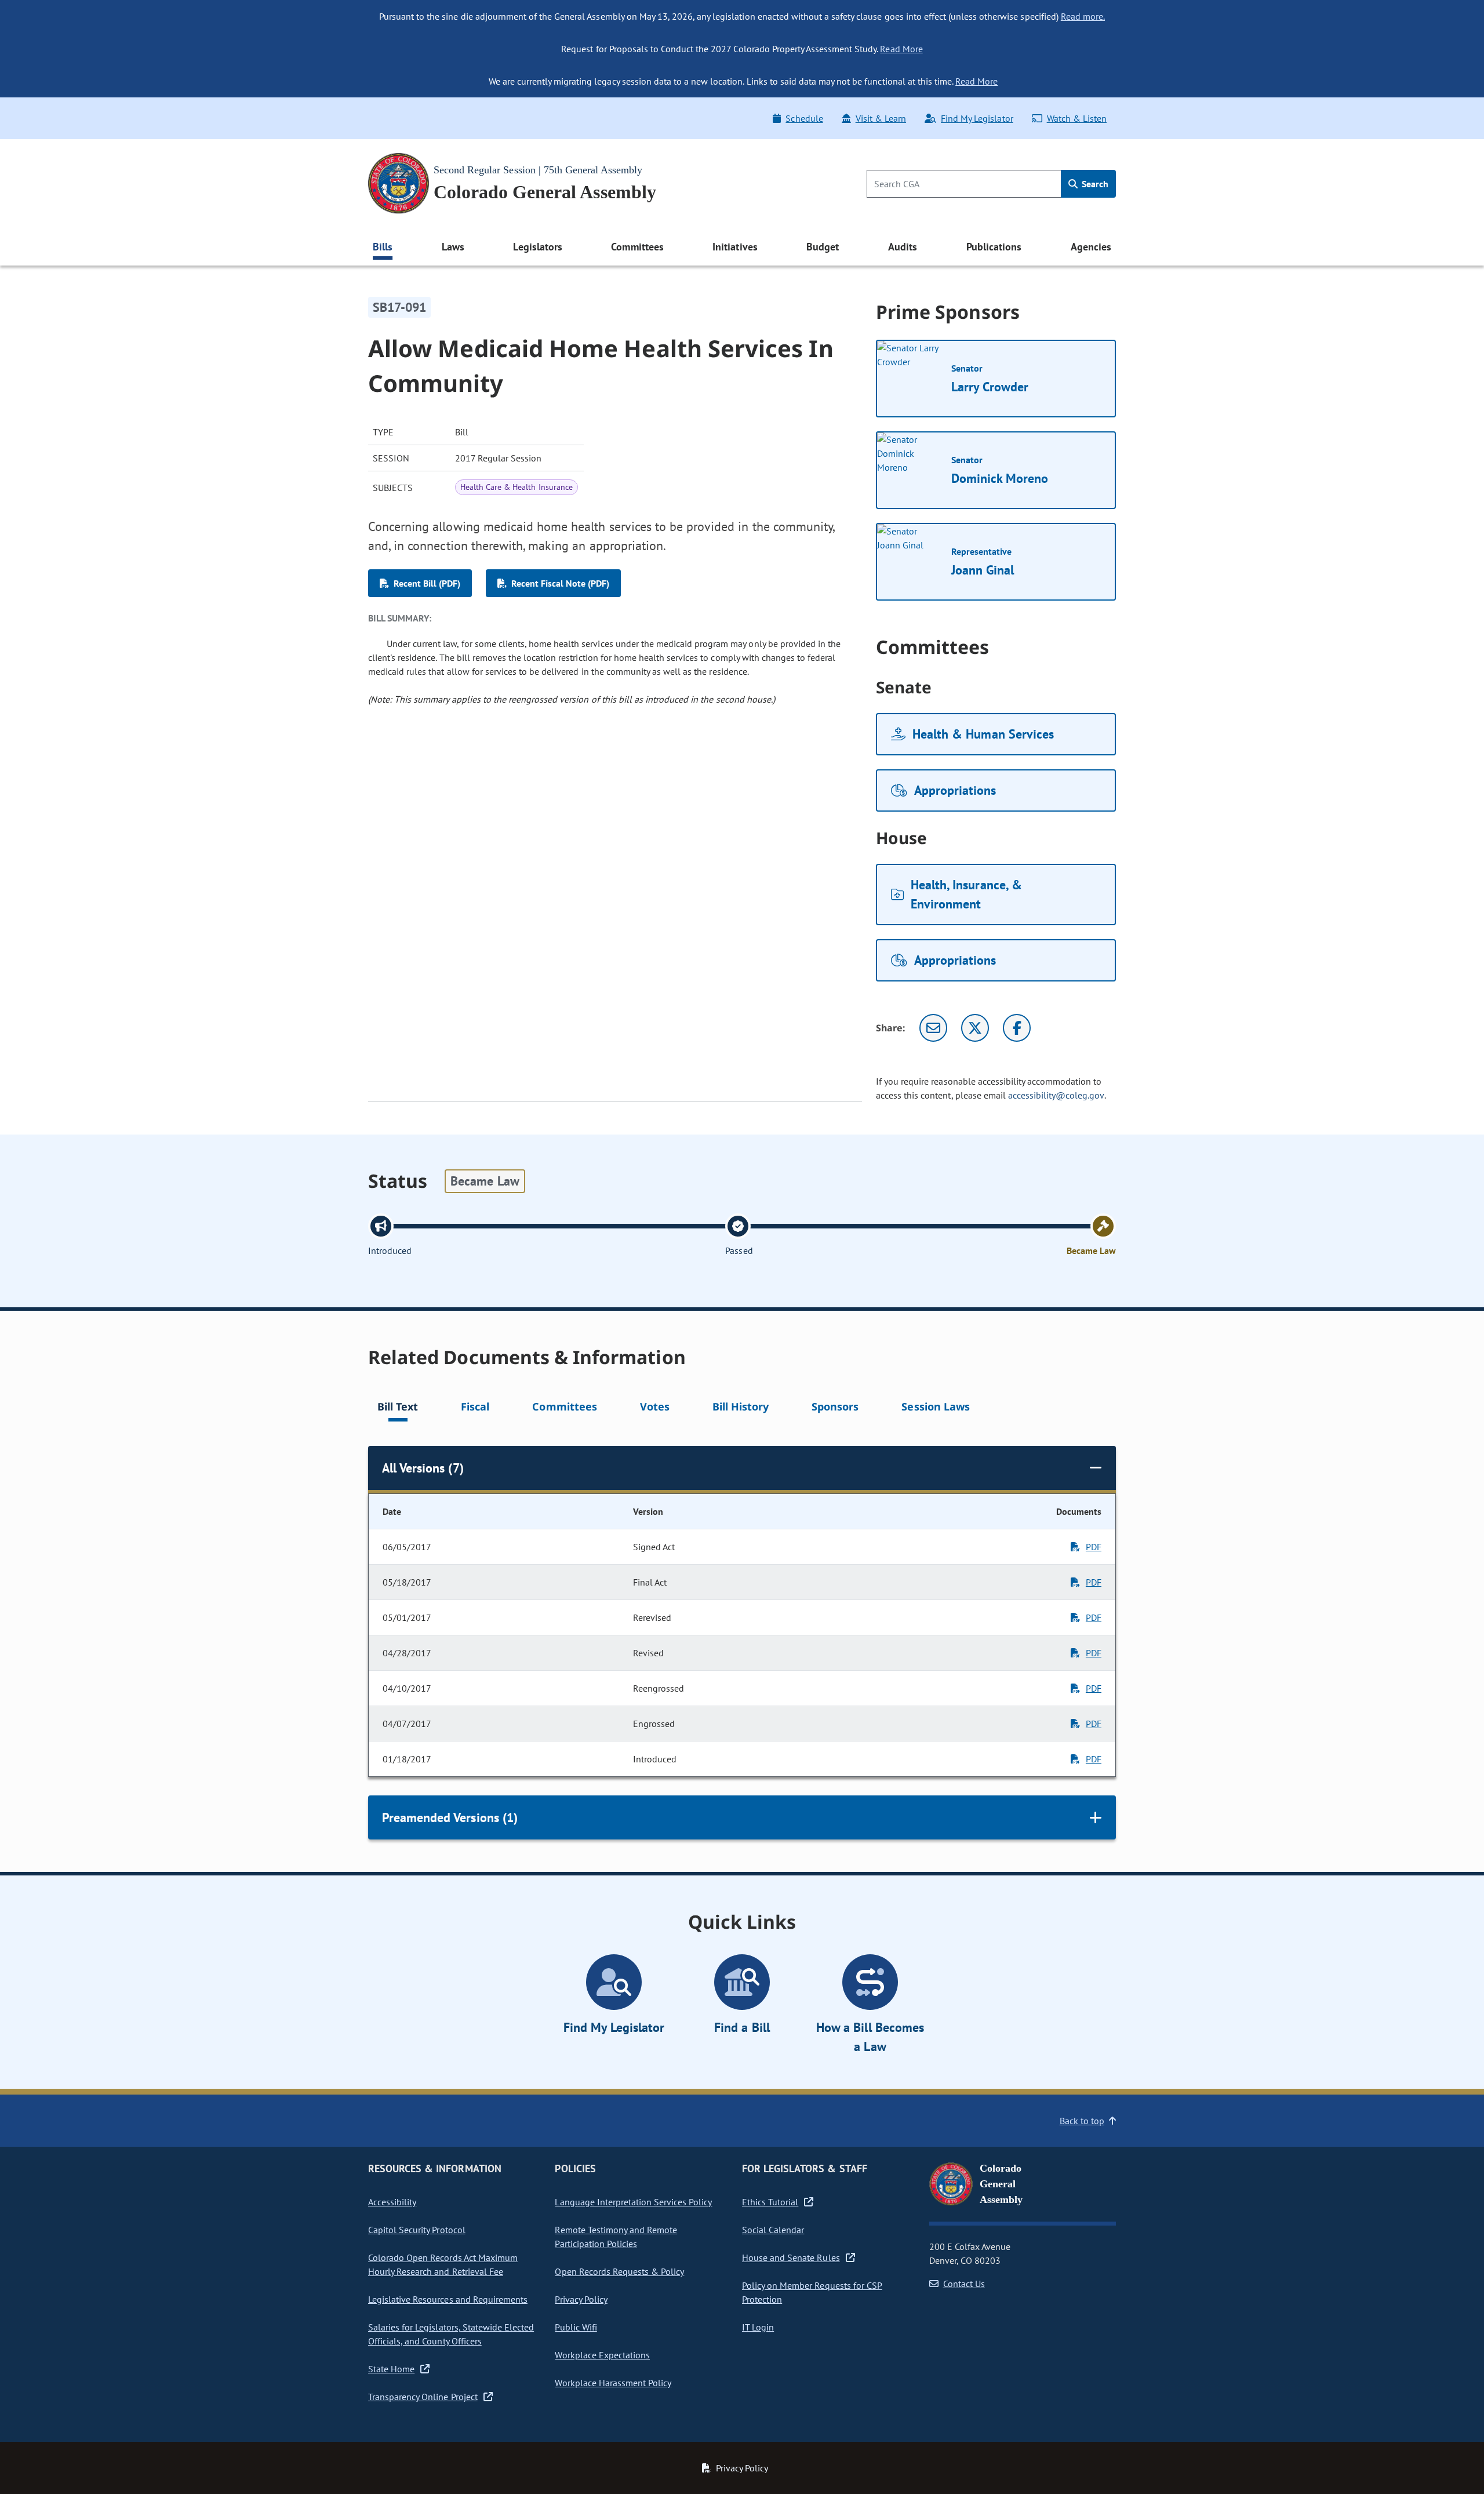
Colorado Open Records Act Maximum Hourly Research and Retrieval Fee (443, 2264)
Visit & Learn (881, 118)
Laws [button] (453, 247)
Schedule (804, 118)
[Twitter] (975, 1028)
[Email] (933, 1028)
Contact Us (964, 2284)
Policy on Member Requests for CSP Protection (812, 2292)
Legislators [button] (537, 247)
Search (1094, 184)
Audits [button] (903, 247)
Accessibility (392, 2202)
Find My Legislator (977, 118)
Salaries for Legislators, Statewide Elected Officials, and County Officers (451, 2334)
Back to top (1082, 2121)
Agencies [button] (1091, 247)
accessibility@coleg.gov (1056, 1095)
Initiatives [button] (735, 247)
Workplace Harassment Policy (613, 2383)
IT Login (758, 2327)
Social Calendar (773, 2230)
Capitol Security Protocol (417, 2230)
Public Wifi (576, 2327)
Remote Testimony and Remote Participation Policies (616, 2237)
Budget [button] (823, 247)
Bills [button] (383, 247)
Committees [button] (637, 247)
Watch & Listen (1077, 118)
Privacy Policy (581, 2299)
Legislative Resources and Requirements (448, 2299)
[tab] (398, 1408)
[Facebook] (1017, 1028)
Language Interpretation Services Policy (633, 2202)
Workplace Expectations (602, 2355)
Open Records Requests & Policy (619, 2271)
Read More (901, 49)
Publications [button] (994, 247)
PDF (1094, 1547)
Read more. (1083, 16)
